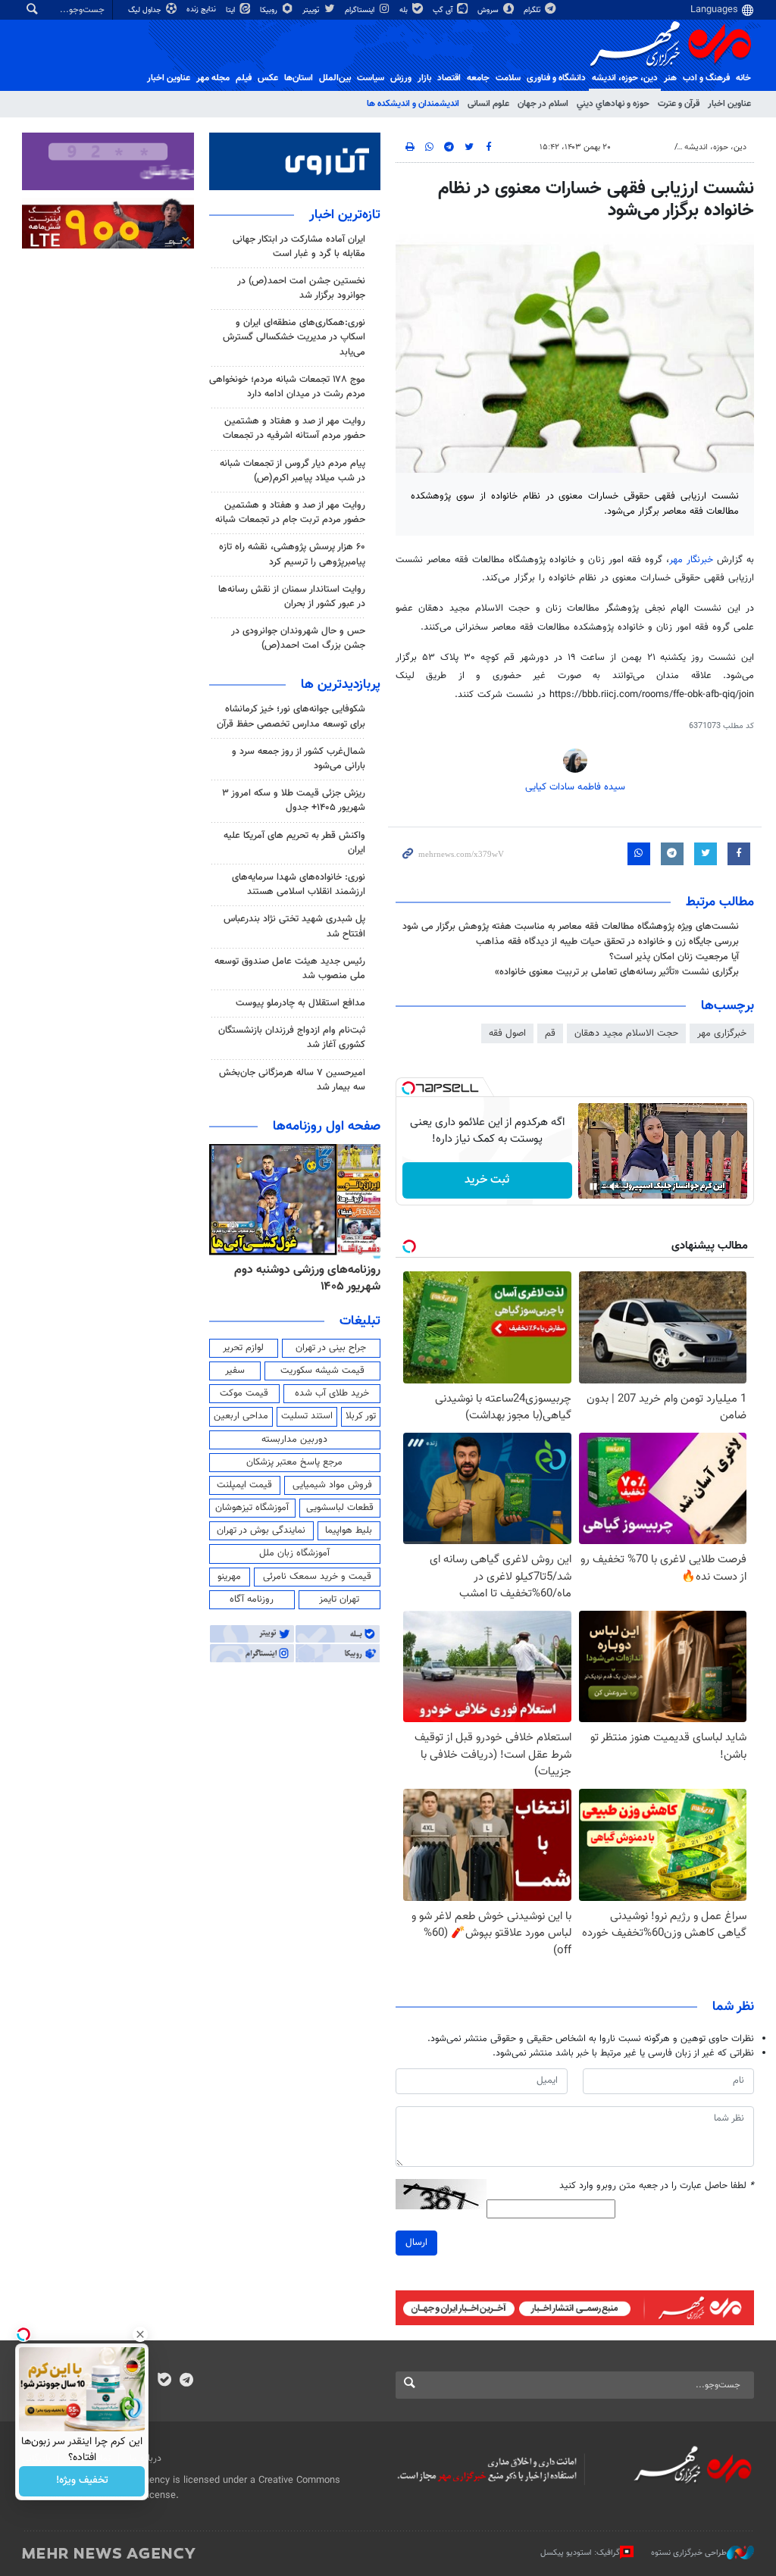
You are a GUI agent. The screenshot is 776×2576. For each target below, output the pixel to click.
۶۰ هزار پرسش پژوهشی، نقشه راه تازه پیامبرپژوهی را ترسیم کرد (292, 554)
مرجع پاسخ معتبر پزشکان (294, 1462)
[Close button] (140, 2334)
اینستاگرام (361, 10)
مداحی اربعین (241, 1416)
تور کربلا (361, 1416)
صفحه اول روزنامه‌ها (327, 1127)
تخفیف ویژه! (82, 2481)
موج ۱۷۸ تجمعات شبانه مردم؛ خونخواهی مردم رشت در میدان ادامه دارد (287, 387)
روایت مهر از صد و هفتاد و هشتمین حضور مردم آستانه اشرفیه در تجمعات (294, 428)
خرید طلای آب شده (332, 1393)
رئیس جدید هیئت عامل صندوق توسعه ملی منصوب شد (290, 969)
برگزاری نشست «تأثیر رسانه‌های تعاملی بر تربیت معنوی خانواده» (617, 972)
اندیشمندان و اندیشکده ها (413, 104)
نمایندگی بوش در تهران (261, 1530)
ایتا (232, 10)
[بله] (164, 2381)
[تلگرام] (186, 2381)
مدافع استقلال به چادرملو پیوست (300, 1003)
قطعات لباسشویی (340, 1508)
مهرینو (229, 1577)
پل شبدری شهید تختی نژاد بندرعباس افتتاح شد (294, 926)
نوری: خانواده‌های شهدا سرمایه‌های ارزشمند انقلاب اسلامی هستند (299, 885)
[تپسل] (408, 1088)
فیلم (244, 78)
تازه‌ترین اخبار (345, 215)
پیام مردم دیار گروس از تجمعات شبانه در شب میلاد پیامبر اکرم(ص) (293, 471)
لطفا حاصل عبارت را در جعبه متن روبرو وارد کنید (657, 2186)
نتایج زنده (202, 9)
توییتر (312, 10)
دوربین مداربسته (294, 1440)
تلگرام (533, 10)
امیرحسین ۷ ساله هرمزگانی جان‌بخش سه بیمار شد (292, 1080)
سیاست (371, 78)
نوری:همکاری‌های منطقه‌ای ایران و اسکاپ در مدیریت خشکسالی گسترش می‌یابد (294, 337)
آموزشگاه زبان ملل (294, 1553)
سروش (489, 10)
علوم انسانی (488, 104)
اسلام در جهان (543, 104)
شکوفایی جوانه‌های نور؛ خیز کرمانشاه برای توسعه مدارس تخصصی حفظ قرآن (291, 716)
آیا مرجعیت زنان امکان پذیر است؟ (674, 957)
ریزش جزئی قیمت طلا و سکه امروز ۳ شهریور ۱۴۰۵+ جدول (294, 800)
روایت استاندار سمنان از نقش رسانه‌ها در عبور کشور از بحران (292, 597)
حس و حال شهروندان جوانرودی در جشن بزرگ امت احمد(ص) (298, 638)
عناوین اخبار (729, 104)
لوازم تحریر (243, 1348)
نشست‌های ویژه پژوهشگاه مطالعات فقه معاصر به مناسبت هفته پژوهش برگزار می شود (571, 927)
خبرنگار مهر (691, 560)
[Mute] (615, 1186)
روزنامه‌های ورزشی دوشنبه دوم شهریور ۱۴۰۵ (307, 1279)
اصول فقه (507, 1033)
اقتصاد (449, 78)
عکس (268, 78)
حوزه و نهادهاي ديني (613, 104)
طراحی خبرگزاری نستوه (689, 2553)
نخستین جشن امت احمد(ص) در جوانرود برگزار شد (301, 288)
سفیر (235, 1371)
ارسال (416, 2243)
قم (550, 1033)
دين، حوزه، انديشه (625, 78)
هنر (670, 78)
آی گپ (444, 10)
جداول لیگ (146, 10)
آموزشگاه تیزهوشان (252, 1508)
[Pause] (593, 1186)
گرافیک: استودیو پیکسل (580, 2553)
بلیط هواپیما (349, 1530)
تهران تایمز (339, 1599)
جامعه (478, 78)
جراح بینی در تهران (331, 1348)
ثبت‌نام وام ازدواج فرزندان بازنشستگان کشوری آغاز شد (292, 1038)
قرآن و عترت (679, 104)
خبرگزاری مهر (722, 1033)
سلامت (508, 78)
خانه (743, 78)
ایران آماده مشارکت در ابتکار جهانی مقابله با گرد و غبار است (299, 247)
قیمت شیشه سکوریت (322, 1371)
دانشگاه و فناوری (556, 78)
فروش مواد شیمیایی (332, 1485)
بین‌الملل (335, 78)
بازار (424, 78)
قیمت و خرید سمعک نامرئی (317, 1577)
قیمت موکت (244, 1393)
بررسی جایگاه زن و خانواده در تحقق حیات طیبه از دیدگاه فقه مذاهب (607, 942)
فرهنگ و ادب (706, 78)
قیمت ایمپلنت (244, 1485)
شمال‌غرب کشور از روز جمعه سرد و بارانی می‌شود (299, 759)
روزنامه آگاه (252, 1599)
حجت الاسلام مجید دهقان (626, 1033)
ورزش (401, 78)
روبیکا (270, 10)
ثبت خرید (487, 1180)
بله (405, 10)
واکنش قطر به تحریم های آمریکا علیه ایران (294, 843)
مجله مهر (213, 78)
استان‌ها (299, 78)
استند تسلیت (307, 1416)
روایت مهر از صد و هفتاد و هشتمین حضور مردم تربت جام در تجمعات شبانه (290, 513)
